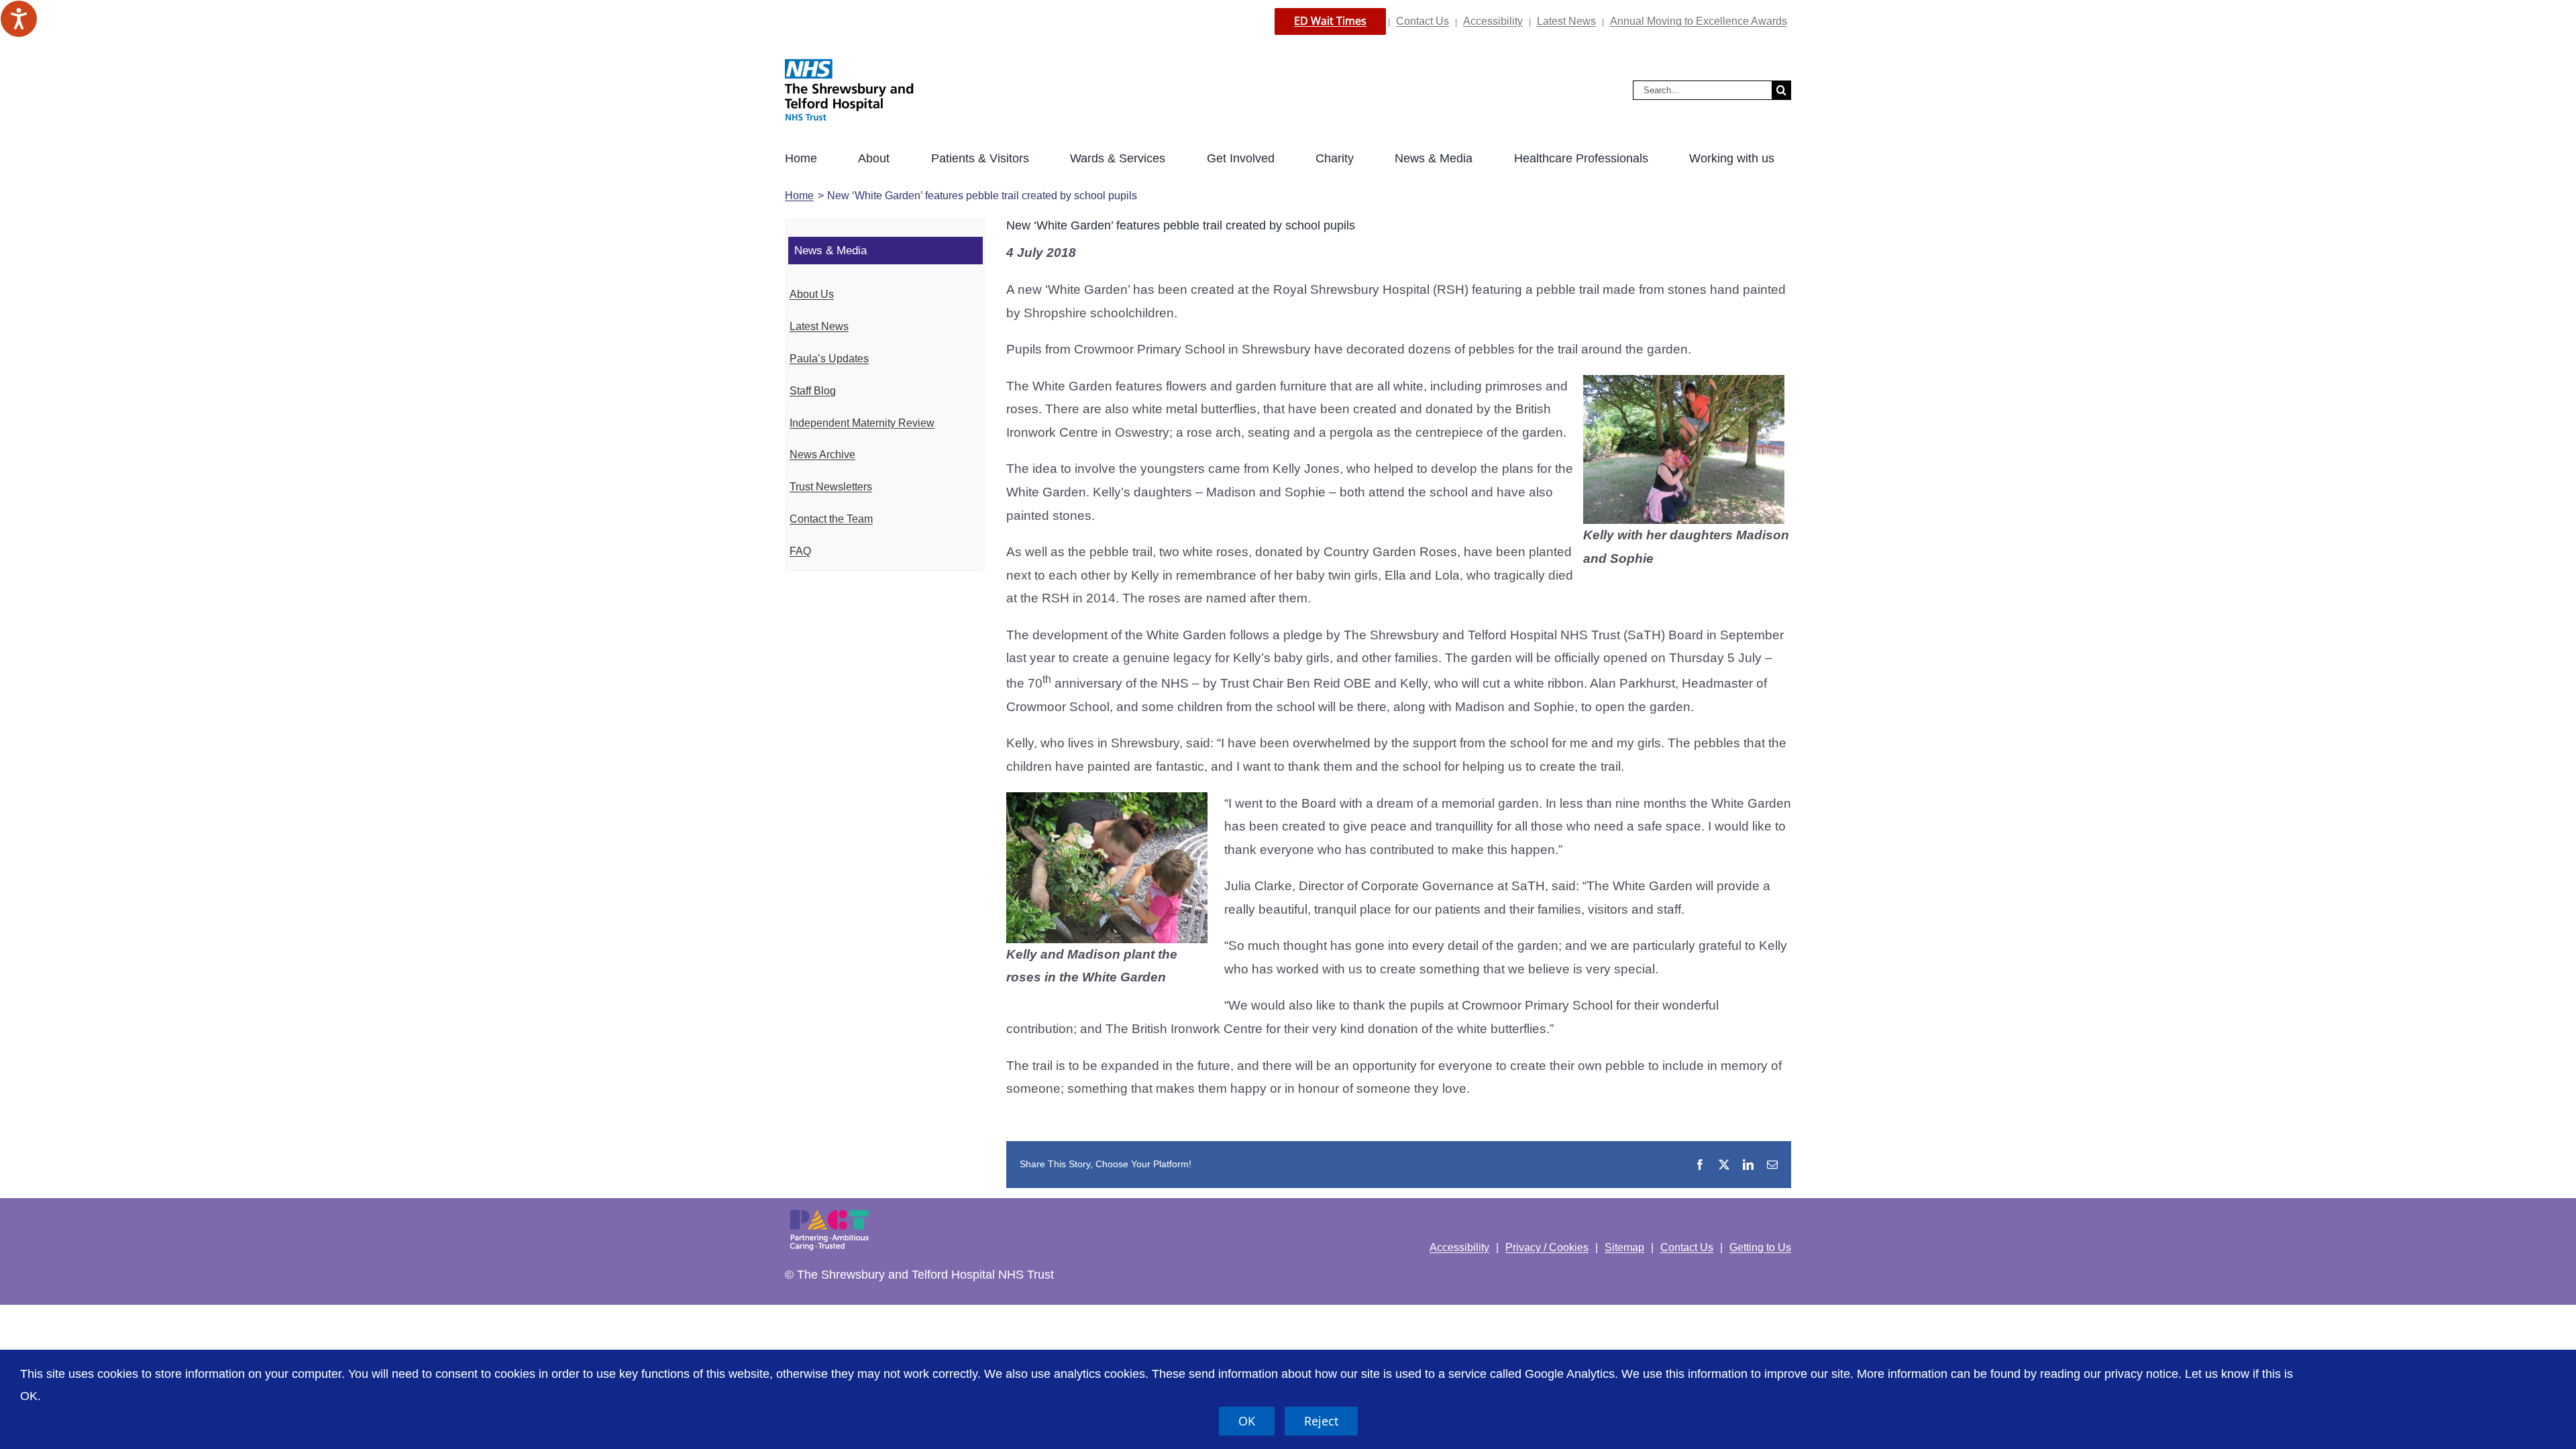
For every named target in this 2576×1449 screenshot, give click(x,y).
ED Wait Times (1330, 21)
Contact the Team (831, 519)
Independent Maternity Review (862, 423)
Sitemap (1624, 1247)
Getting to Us (1760, 1247)
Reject (1321, 1421)
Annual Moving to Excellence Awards (1699, 21)
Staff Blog (813, 391)
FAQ (800, 551)
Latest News (1566, 21)
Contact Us (1423, 21)
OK (1247, 1421)
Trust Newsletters (831, 487)
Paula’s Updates (829, 359)
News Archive (822, 454)
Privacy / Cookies (1547, 1247)
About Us (812, 294)
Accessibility (1493, 21)
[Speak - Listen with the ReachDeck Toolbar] (19, 19)
